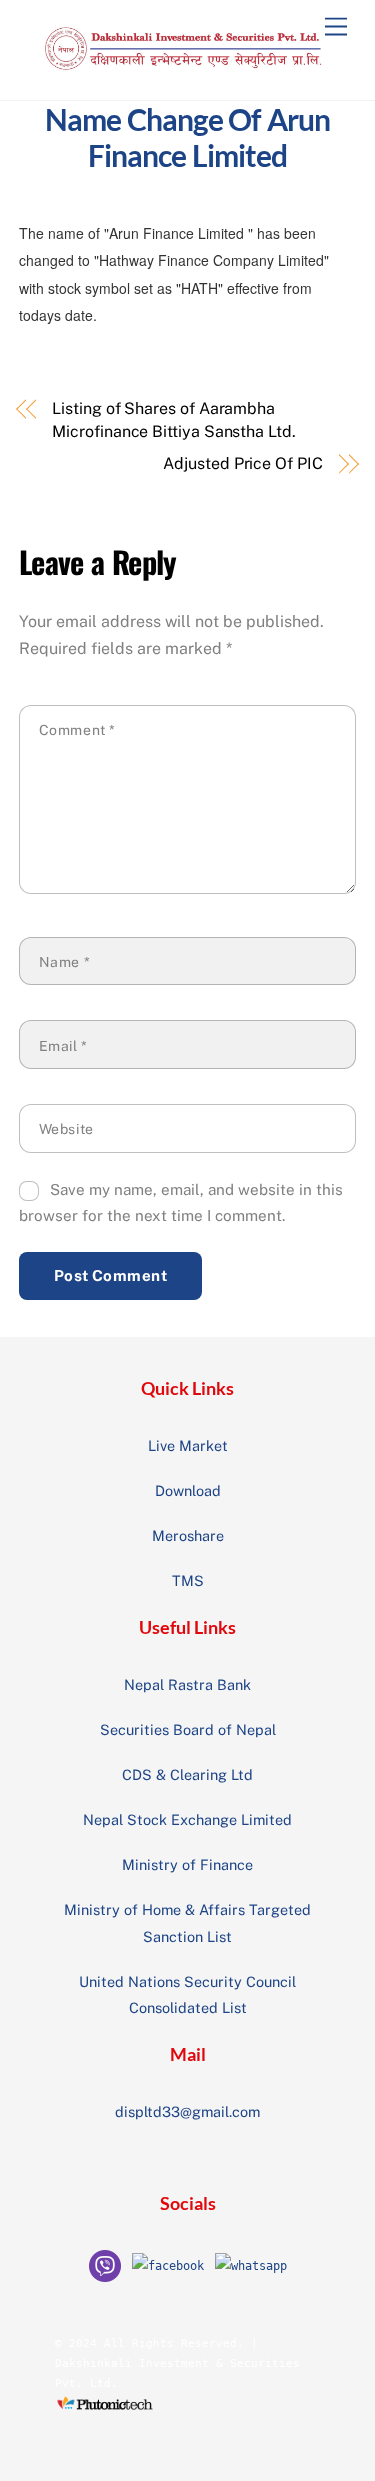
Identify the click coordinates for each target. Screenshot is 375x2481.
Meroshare (188, 1535)
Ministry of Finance (187, 1864)
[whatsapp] (251, 2265)
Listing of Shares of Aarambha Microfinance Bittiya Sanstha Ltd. (173, 419)
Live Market (188, 1445)
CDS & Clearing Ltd (187, 1774)
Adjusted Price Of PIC (242, 463)
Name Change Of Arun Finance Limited (187, 137)
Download (188, 1490)
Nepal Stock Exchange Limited (187, 1819)
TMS (188, 1580)
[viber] (105, 2265)
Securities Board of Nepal (188, 1729)
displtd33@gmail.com (187, 2111)
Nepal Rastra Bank (187, 1684)
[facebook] (168, 2265)
